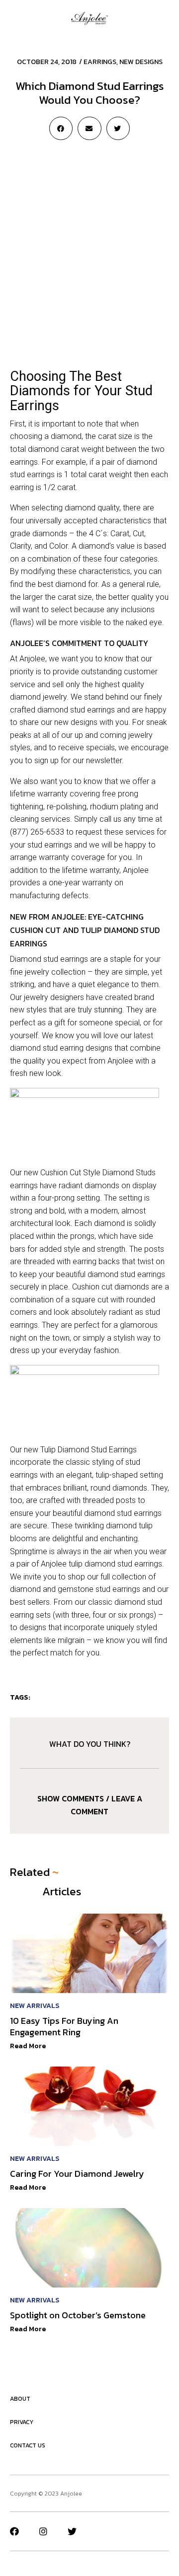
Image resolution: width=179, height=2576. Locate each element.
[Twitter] (72, 2531)
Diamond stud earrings (49, 959)
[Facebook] (14, 2531)
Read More (28, 2046)
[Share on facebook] (61, 128)
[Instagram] (43, 2531)
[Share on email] (89, 128)
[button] (13, 18)
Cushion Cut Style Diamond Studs (98, 1173)
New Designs (141, 62)
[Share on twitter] (118, 128)
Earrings (100, 62)
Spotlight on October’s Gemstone (78, 2315)
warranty (52, 794)
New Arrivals (35, 2006)
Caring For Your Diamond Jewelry (77, 2174)
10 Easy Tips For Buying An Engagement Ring (64, 2026)
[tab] (89, 1805)
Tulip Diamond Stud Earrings (89, 1450)
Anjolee (32, 659)
